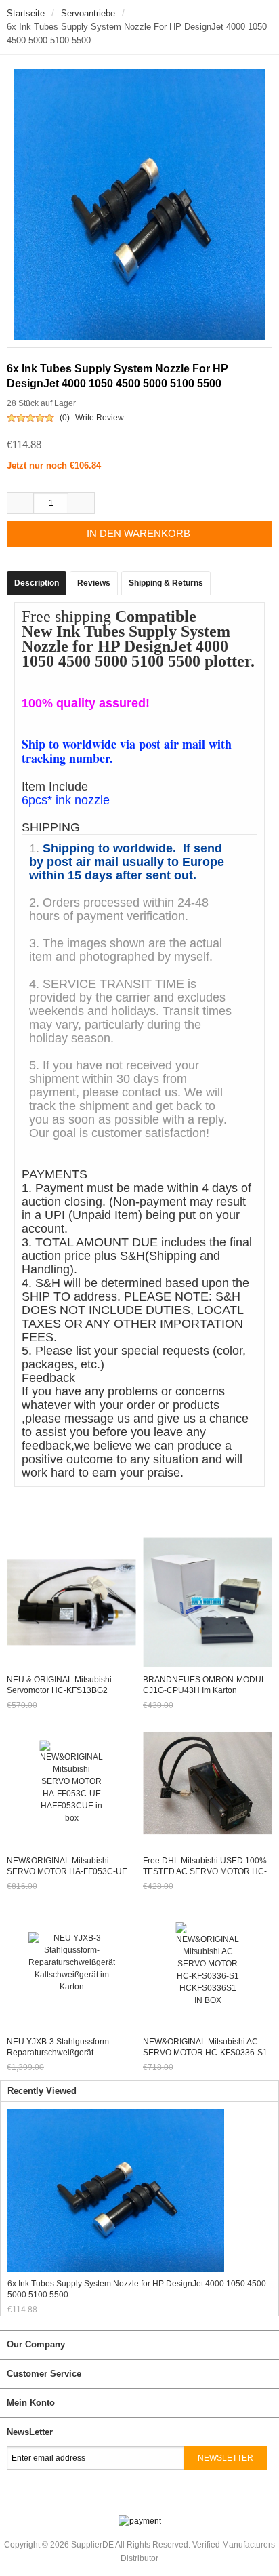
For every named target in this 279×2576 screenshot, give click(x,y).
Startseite (26, 13)
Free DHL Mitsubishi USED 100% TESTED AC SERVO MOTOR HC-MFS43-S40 (205, 1871)
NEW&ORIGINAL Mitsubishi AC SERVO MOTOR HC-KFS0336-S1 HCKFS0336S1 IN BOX (205, 2053)
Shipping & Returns (166, 583)
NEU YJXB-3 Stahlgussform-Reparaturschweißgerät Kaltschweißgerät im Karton (59, 2053)
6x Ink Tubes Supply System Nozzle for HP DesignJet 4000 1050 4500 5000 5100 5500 (137, 2289)
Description (37, 583)
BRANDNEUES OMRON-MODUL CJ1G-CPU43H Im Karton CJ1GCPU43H (205, 1690)
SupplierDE (92, 2545)
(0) (65, 418)
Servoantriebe (88, 13)
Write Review (100, 418)
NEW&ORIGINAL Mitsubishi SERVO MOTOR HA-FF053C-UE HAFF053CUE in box (67, 1871)
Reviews (94, 583)
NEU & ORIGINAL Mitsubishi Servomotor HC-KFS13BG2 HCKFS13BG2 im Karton (59, 1690)
